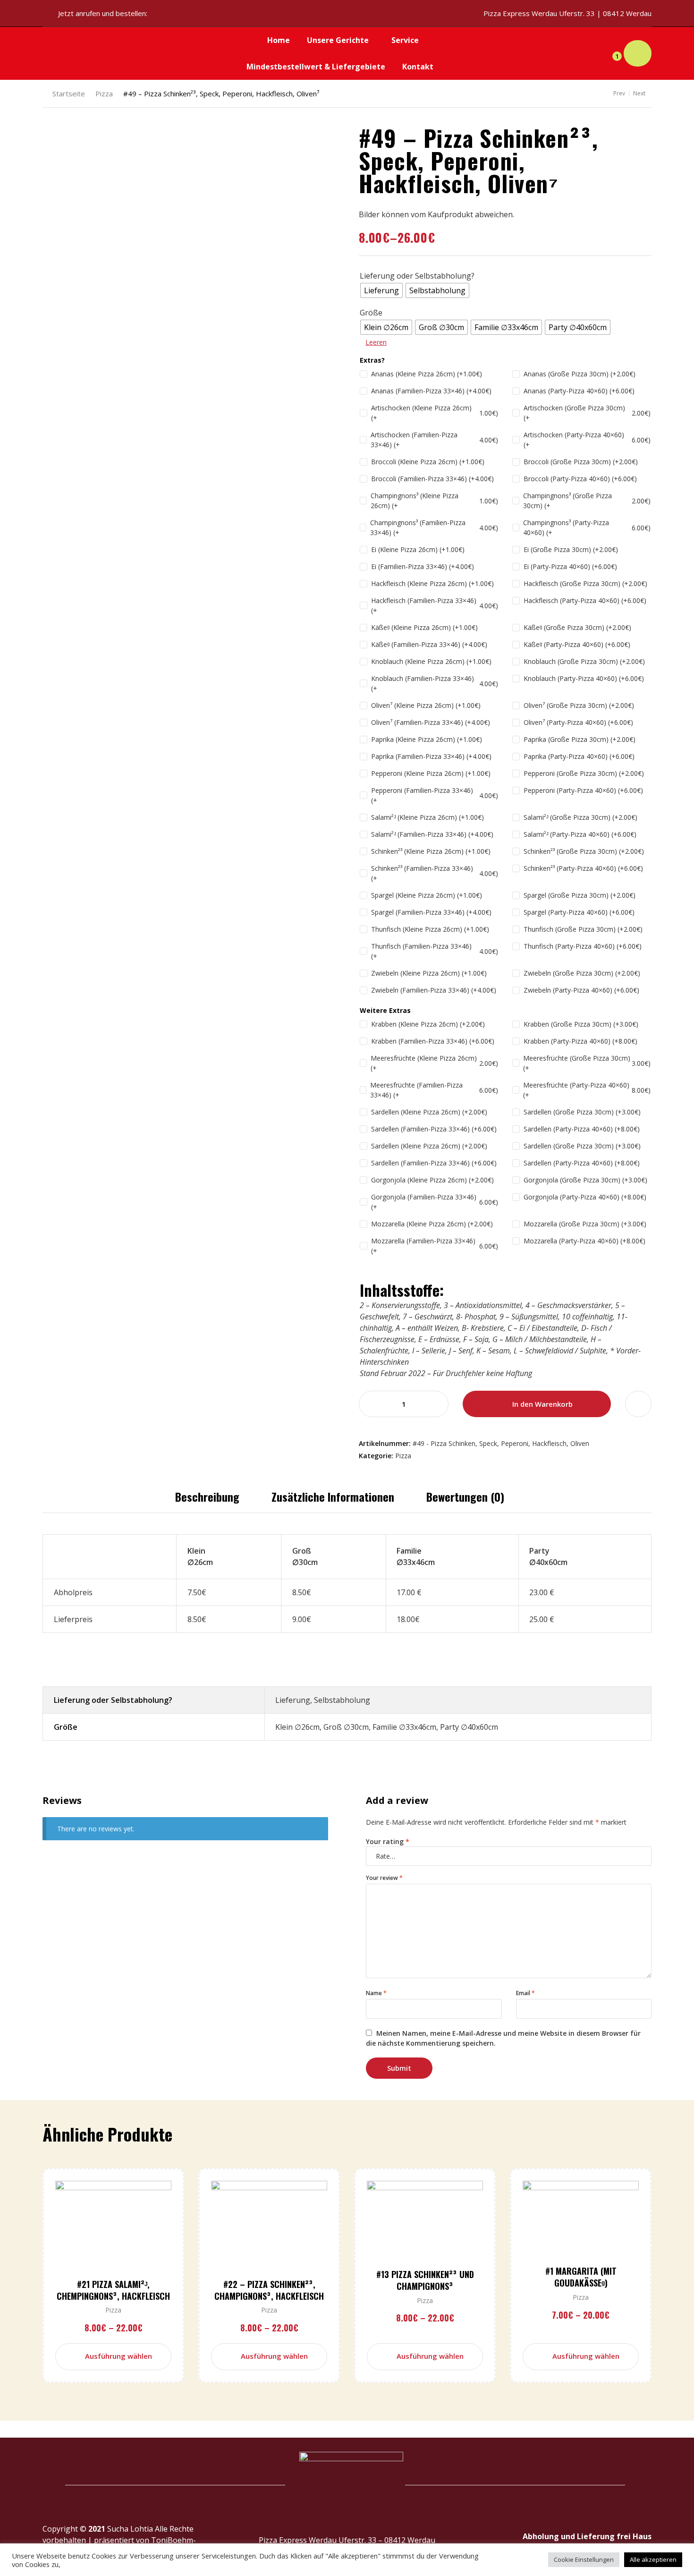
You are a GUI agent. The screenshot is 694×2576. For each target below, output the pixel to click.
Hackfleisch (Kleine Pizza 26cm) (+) (432, 583)
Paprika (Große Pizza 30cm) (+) (580, 739)
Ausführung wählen (118, 2356)
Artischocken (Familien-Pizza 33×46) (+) (434, 440)
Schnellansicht (129, 2240)
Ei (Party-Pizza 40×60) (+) (570, 566)
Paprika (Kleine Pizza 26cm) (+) (427, 739)
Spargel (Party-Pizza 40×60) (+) (579, 912)
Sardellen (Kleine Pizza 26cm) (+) (429, 1112)
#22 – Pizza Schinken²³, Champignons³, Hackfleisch (269, 2290)
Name (376, 1993)
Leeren (376, 342)
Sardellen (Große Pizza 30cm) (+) (582, 1112)
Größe (371, 313)
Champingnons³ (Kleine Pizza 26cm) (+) (434, 501)
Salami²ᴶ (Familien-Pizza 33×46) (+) (432, 834)
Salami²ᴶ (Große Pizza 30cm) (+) (580, 817)
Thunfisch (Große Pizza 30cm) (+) (583, 929)
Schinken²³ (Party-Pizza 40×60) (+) (583, 868)
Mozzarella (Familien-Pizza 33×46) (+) (435, 1246)
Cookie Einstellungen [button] (584, 2559)
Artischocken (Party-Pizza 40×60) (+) (587, 440)
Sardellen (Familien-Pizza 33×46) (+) (434, 1129)
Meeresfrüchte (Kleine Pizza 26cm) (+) (434, 1063)
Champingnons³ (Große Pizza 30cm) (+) (587, 501)
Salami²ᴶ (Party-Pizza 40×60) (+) (580, 834)
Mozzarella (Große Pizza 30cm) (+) (585, 1224)
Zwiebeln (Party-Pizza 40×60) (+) (581, 990)
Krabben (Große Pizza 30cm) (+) (581, 1024)
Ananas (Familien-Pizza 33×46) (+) (431, 391)
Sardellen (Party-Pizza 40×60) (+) (582, 1129)
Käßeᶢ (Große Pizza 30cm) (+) (577, 627)
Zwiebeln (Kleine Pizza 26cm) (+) (429, 973)
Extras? (372, 360)
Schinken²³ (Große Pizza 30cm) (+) (584, 851)
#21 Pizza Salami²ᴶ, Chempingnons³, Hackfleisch (113, 2290)
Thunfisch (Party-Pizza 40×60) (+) (583, 946)
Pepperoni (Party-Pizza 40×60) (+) (583, 790)
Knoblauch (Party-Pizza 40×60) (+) (584, 678)
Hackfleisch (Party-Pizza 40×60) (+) (585, 600)
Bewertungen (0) (465, 1496)
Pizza (104, 94)
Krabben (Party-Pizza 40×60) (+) (580, 1041)
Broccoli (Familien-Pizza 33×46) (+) (432, 479)
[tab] (207, 1496)
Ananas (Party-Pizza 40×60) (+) (579, 391)
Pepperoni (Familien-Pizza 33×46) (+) (435, 795)
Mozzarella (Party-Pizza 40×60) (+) (584, 1241)
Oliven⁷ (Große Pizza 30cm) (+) (579, 705)
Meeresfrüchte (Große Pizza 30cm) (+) (587, 1063)
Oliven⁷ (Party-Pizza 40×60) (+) (578, 722)
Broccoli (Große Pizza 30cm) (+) (581, 462)
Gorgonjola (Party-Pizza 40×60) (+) (585, 1197)
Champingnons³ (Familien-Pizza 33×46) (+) (434, 527)
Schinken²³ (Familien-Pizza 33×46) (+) (435, 873)
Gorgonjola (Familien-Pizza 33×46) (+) (435, 1202)
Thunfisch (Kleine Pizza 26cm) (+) (430, 929)
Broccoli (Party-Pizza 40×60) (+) (580, 479)
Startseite (69, 94)
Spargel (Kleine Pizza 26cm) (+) (427, 895)
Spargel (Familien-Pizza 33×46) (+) (431, 912)
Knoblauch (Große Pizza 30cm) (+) (584, 661)
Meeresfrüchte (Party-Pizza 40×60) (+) (587, 1090)
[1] (609, 53)
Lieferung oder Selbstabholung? (417, 276)
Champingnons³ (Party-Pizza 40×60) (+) (587, 527)
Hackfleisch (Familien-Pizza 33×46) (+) (435, 605)
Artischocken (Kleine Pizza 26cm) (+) (435, 413)
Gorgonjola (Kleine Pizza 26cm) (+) (432, 1180)
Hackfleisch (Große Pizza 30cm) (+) (585, 583)
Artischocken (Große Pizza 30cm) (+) (587, 413)
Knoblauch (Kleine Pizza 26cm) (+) (431, 661)
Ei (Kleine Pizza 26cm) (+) (418, 549)
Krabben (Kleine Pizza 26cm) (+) (428, 1024)
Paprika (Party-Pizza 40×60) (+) (579, 756)
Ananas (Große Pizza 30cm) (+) (580, 374)
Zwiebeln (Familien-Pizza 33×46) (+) (434, 990)
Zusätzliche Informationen (333, 1496)
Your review (384, 1878)
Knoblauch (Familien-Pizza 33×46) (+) (435, 683)
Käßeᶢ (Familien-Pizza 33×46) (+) (429, 644)
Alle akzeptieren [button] (653, 2559)
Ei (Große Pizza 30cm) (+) (571, 549)
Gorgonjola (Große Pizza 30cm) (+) (585, 1180)
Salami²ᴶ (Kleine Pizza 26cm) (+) (427, 817)
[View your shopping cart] (638, 54)
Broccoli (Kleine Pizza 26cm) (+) (428, 462)
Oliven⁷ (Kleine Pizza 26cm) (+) (426, 705)
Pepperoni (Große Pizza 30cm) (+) (584, 773)
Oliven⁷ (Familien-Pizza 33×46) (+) (431, 722)
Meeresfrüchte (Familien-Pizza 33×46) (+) (434, 1090)
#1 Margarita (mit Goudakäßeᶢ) (581, 2277)
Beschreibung (207, 1496)
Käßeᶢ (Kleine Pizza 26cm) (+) (424, 627)
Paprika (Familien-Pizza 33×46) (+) (431, 756)
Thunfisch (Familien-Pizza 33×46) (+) (435, 951)
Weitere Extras (385, 1010)
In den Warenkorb (542, 1404)
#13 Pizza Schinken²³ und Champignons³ (425, 2280)
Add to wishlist (638, 1404)
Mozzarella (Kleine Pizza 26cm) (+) (432, 1224)
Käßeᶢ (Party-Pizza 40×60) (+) (577, 644)
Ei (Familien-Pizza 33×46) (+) (423, 566)
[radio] (381, 290)
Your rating (388, 1841)
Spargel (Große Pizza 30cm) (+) (580, 895)
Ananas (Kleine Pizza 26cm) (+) (427, 374)
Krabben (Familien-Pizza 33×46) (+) (433, 1041)
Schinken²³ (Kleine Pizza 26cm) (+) (431, 851)
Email (525, 1993)
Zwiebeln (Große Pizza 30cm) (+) (582, 973)
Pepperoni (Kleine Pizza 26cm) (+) (431, 773)
